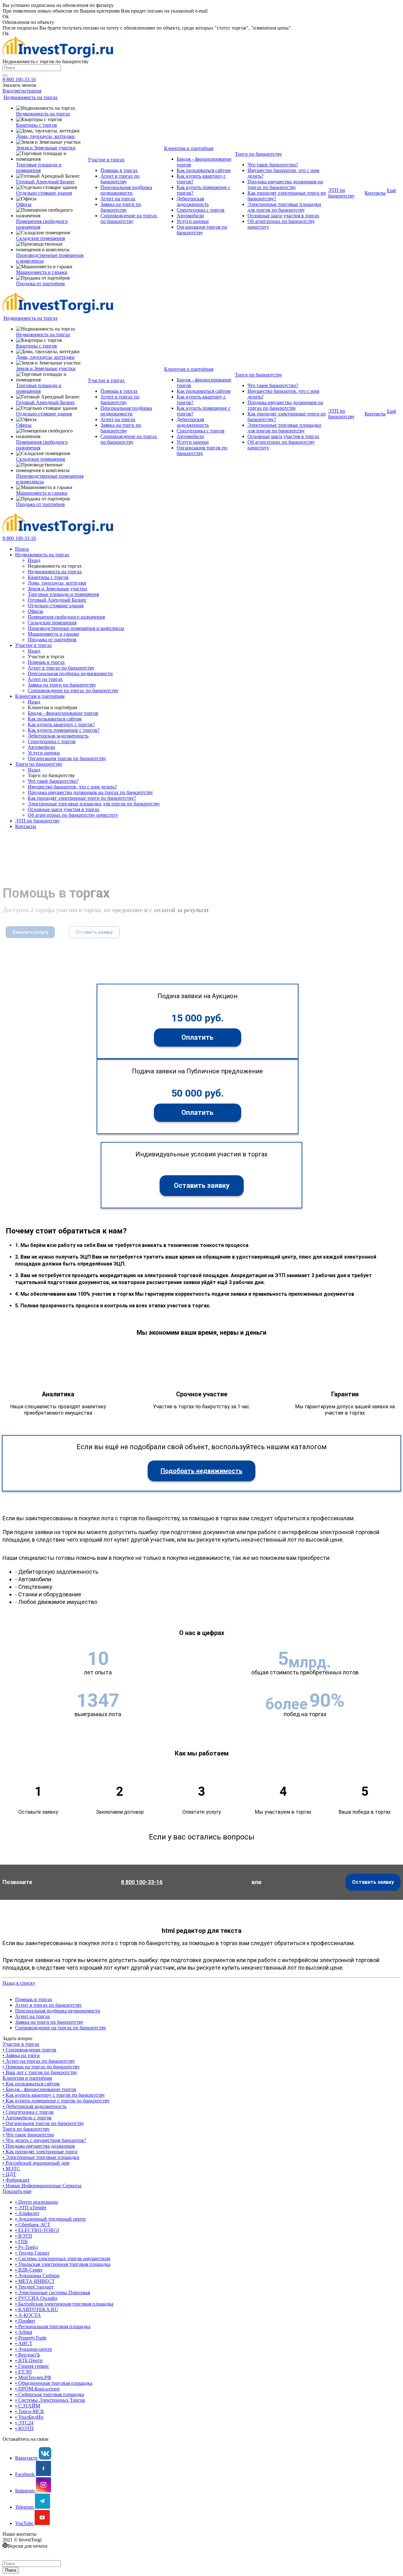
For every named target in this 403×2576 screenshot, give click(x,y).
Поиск (11, 2570)
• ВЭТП (24, 2236)
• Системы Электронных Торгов (50, 2400)
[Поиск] (5, 75)
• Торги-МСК (30, 2411)
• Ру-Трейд (27, 2247)
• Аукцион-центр (34, 2349)
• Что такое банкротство (28, 2135)
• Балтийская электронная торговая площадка (64, 2304)
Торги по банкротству (26, 2129)
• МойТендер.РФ (33, 2377)
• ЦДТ (9, 2174)
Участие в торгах (21, 2044)
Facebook (26, 2474)
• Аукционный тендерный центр (50, 2219)
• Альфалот (27, 2213)
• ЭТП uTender (31, 2208)
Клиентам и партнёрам (27, 2078)
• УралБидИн (29, 2417)
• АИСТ (24, 2343)
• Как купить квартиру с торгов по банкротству (54, 2095)
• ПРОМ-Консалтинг (38, 2389)
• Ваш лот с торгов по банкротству (40, 2072)
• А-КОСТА (28, 2315)
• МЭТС (11, 2169)
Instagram (26, 2491)
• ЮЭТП (24, 2428)
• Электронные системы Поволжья (53, 2292)
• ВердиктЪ (28, 2355)
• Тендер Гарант (32, 2253)
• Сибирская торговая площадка (50, 2394)
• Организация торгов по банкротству (43, 2123)
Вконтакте (27, 2458)
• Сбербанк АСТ (33, 2225)
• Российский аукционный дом (36, 2163)
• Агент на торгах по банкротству (39, 2061)
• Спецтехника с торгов (28, 2112)
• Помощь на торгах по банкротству (41, 2067)
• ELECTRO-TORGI (37, 2230)
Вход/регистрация (22, 91)
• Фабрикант (16, 2180)
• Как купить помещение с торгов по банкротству (56, 2101)
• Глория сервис (32, 2366)
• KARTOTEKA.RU (37, 2309)
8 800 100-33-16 (19, 79)
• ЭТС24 (24, 2423)
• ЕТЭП (23, 2372)
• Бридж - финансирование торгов (39, 2089)
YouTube (25, 2523)
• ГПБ (21, 2242)
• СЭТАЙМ (28, 2406)
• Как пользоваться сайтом (31, 2084)
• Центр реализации (37, 2202)
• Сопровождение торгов (29, 2050)
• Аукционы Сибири (37, 2276)
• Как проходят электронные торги (40, 2152)
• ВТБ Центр (29, 2360)
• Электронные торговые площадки (41, 2157)
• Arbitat (24, 2332)
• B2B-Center (29, 2270)
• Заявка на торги (21, 2055)
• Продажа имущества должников (39, 2146)
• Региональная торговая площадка (53, 2326)
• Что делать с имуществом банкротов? (44, 2140)
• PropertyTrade (31, 2338)
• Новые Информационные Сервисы (42, 2186)
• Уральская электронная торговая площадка (63, 2264)
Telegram (25, 2507)
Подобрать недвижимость (201, 1471)
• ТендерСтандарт (34, 2287)
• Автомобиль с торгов (27, 2118)
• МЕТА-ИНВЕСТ (35, 2281)
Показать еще (17, 2191)
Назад (34, 560)
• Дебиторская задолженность (34, 2106)
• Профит (25, 2321)
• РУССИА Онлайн (36, 2298)
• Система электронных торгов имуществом (63, 2259)
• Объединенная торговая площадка (54, 2383)
